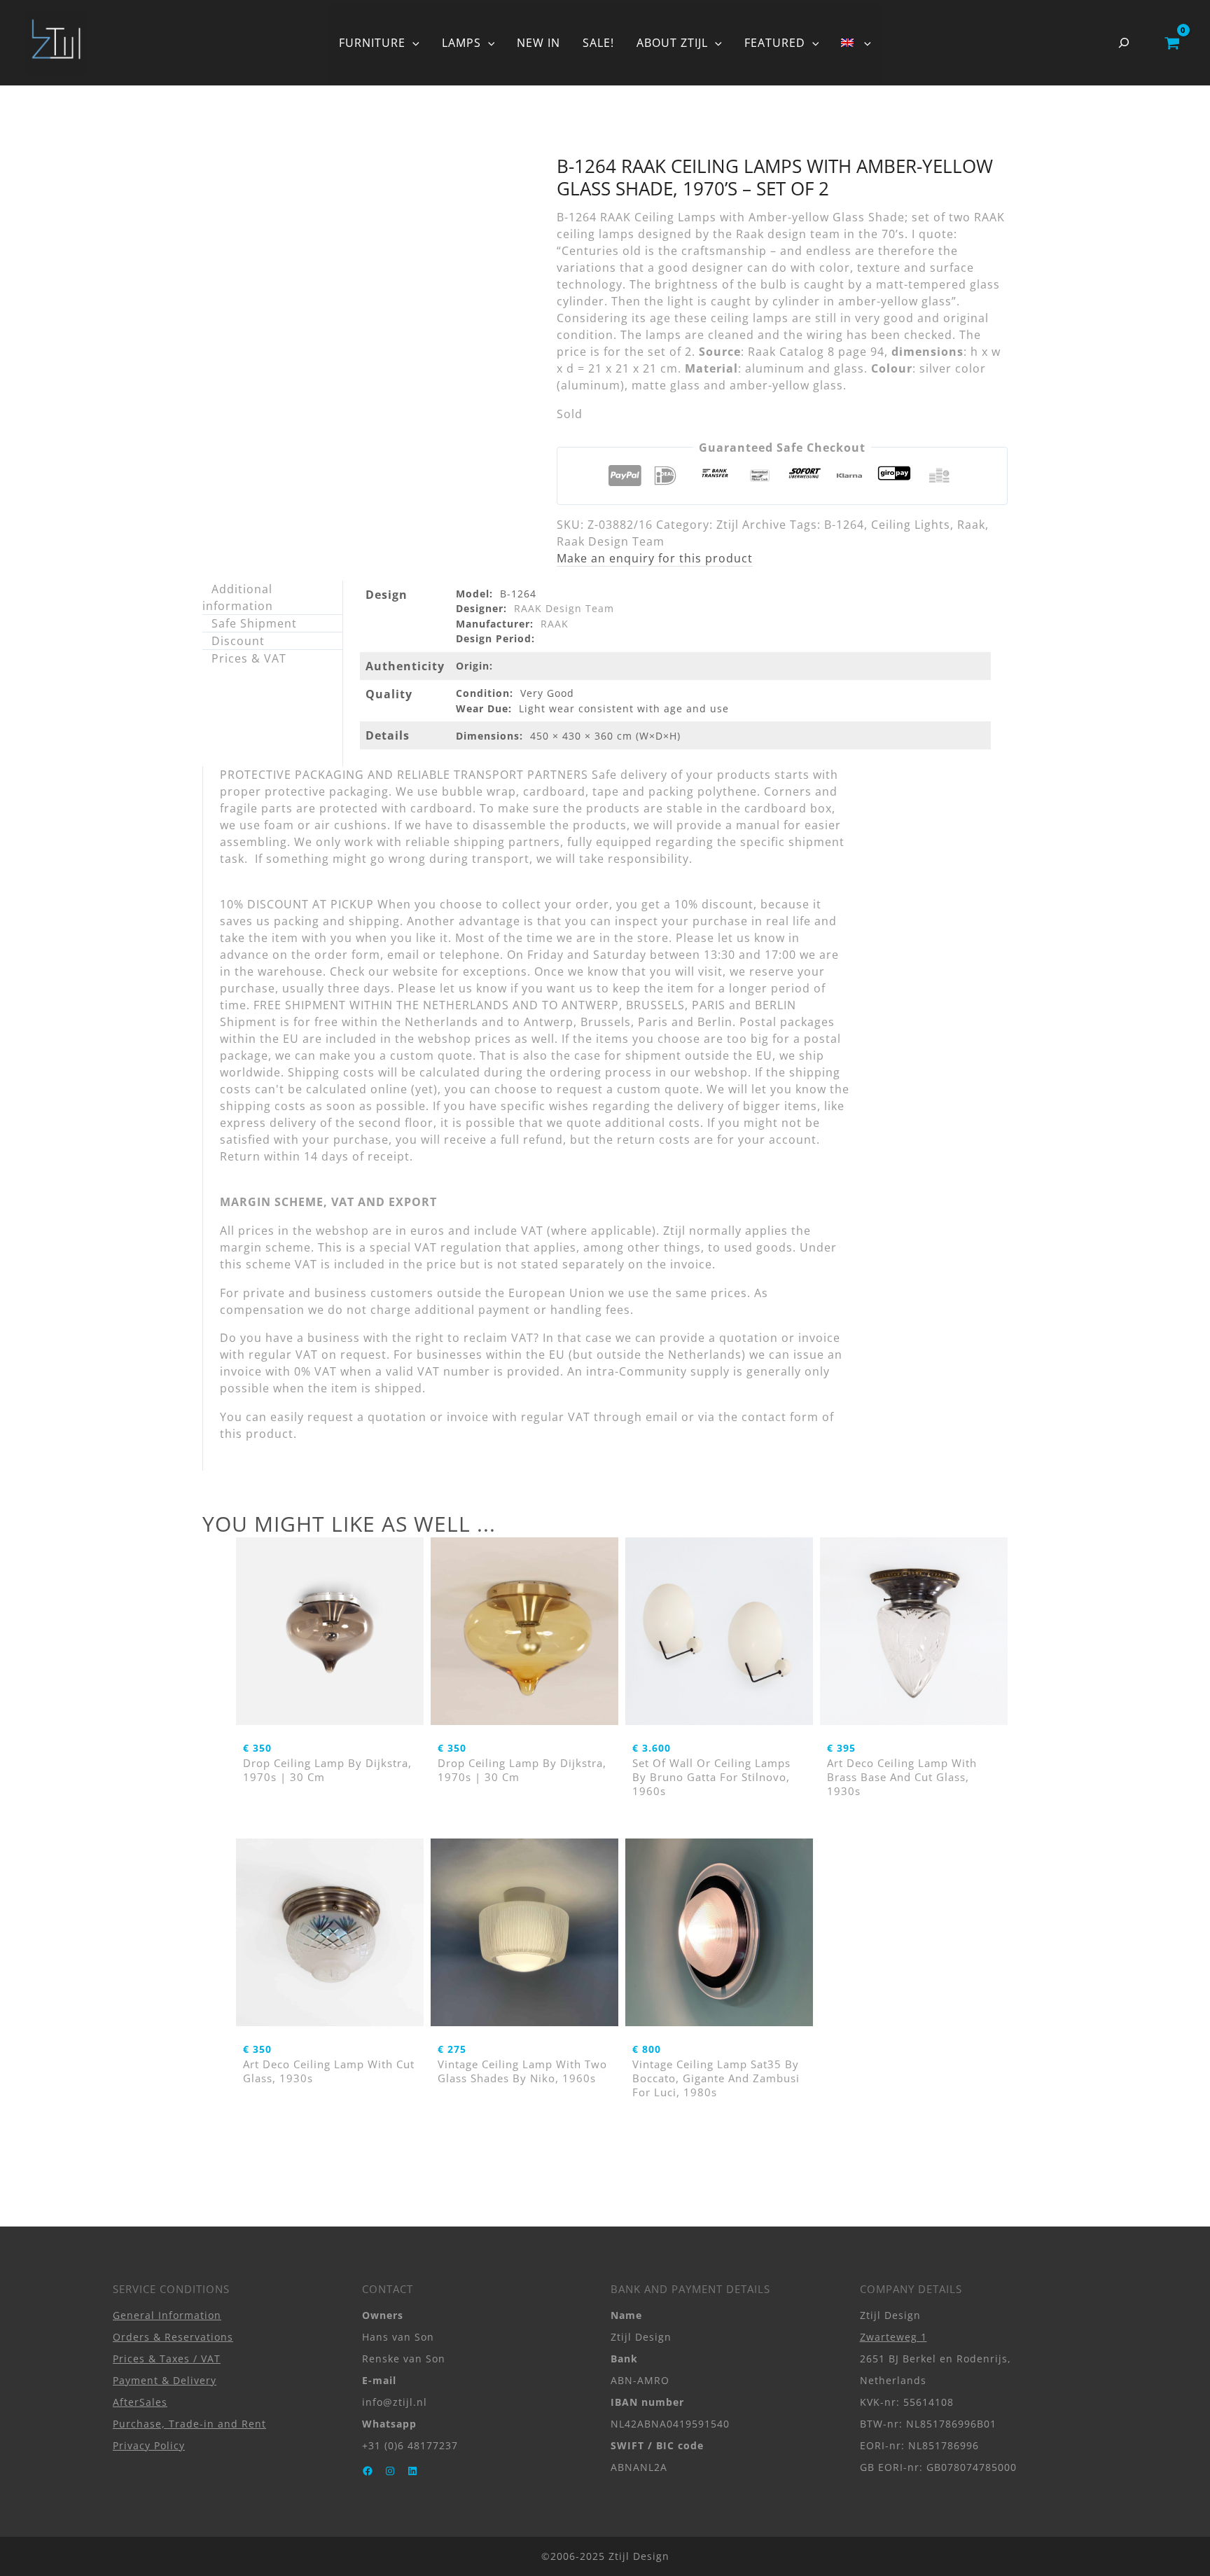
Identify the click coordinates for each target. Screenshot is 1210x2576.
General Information (167, 2315)
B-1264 (844, 525)
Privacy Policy (149, 2445)
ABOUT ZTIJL (672, 43)
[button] (412, 43)
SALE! (598, 43)
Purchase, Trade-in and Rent (189, 2424)
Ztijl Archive (751, 525)
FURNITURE (372, 43)
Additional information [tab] (238, 597)
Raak (971, 525)
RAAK (555, 624)
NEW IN (538, 43)
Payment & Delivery (165, 2380)
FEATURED (775, 43)
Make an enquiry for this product (655, 558)
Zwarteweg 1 (893, 2337)
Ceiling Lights (911, 525)
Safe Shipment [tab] (254, 623)
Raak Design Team (611, 541)
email (662, 1417)
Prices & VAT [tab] (249, 658)
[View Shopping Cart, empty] (1172, 43)
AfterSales (140, 2402)
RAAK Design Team (564, 608)
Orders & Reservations (173, 2337)
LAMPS (461, 43)
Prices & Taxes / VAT (167, 2359)
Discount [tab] (238, 641)
